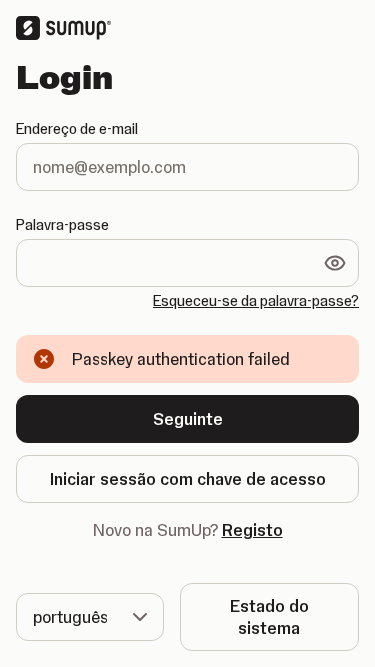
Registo (252, 530)
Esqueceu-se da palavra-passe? (256, 301)
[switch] (335, 263)
